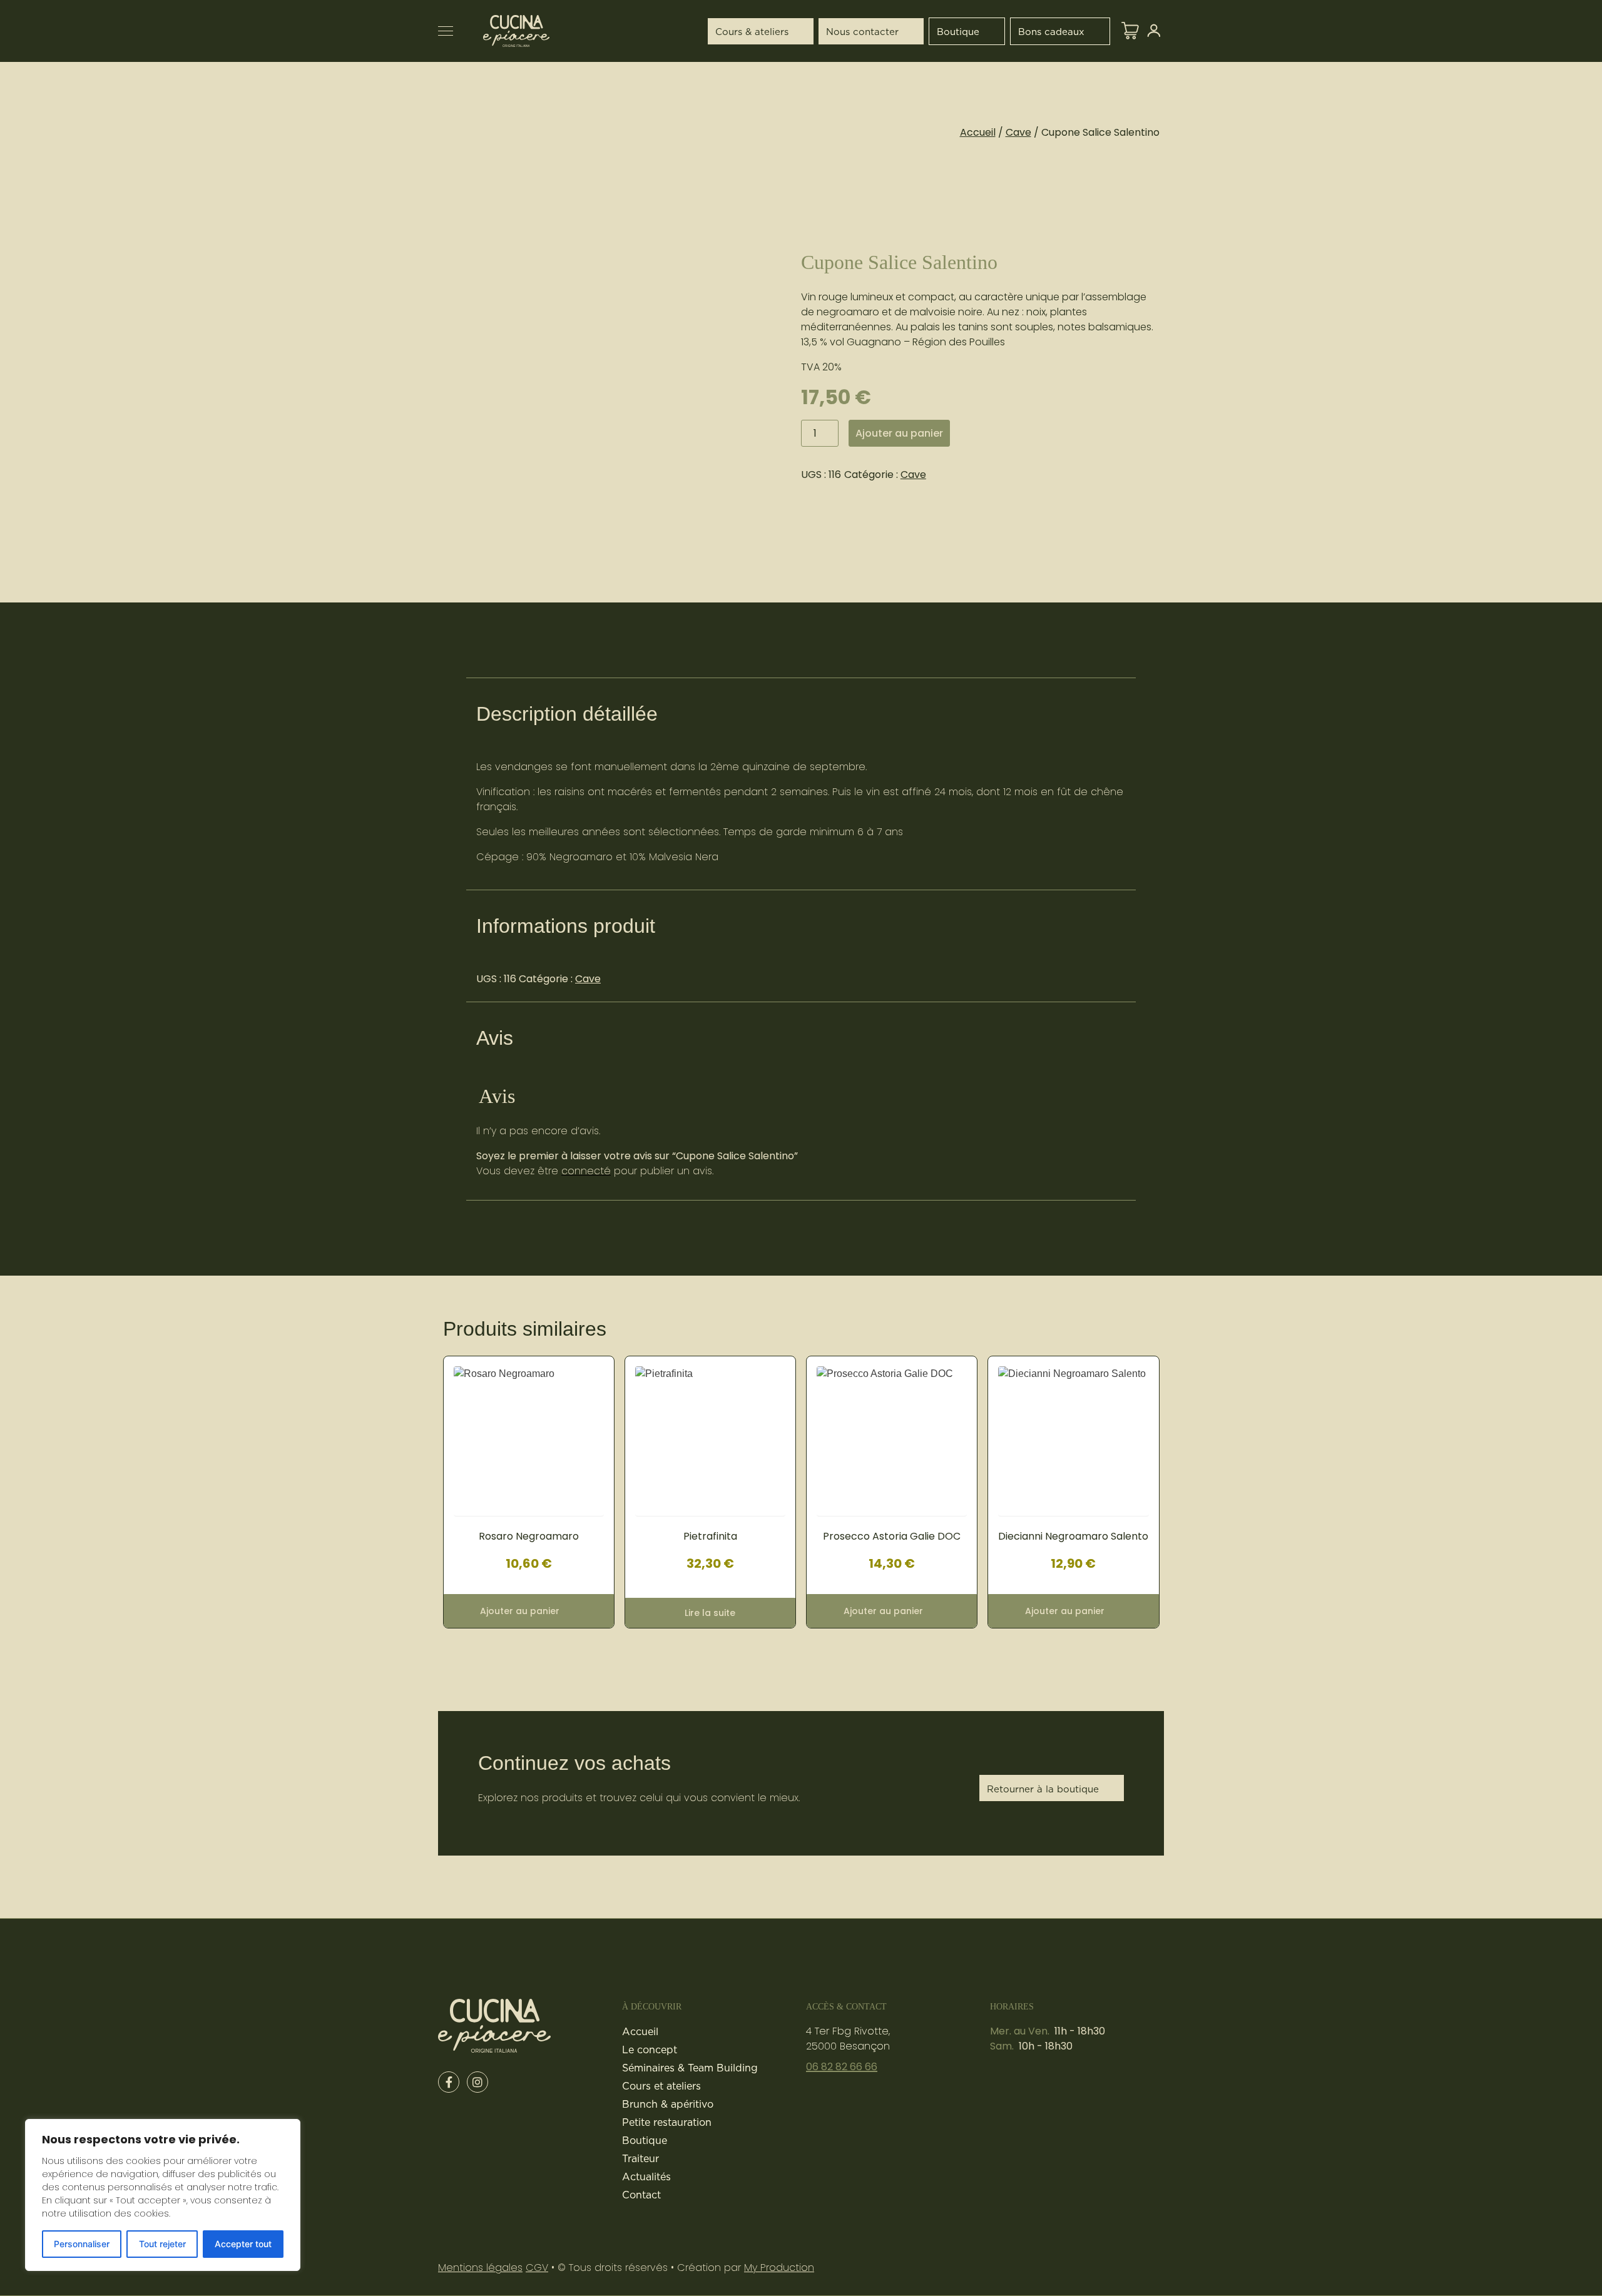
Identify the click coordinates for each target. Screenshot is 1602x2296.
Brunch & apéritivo (668, 2104)
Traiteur (640, 2158)
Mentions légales (480, 2268)
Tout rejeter (162, 2244)
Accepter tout (243, 2244)
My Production (779, 2268)
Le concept (650, 2050)
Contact (641, 2195)
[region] (163, 2195)
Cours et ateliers (661, 2086)
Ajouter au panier (899, 433)
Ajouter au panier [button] (520, 1611)
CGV (537, 2268)
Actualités (646, 2177)
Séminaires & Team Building (690, 2068)
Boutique (645, 2140)
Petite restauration (667, 2122)
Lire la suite (710, 1613)
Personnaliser (82, 2244)
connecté (586, 1171)
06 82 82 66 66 (842, 2067)
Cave (1018, 132)
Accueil (978, 132)
